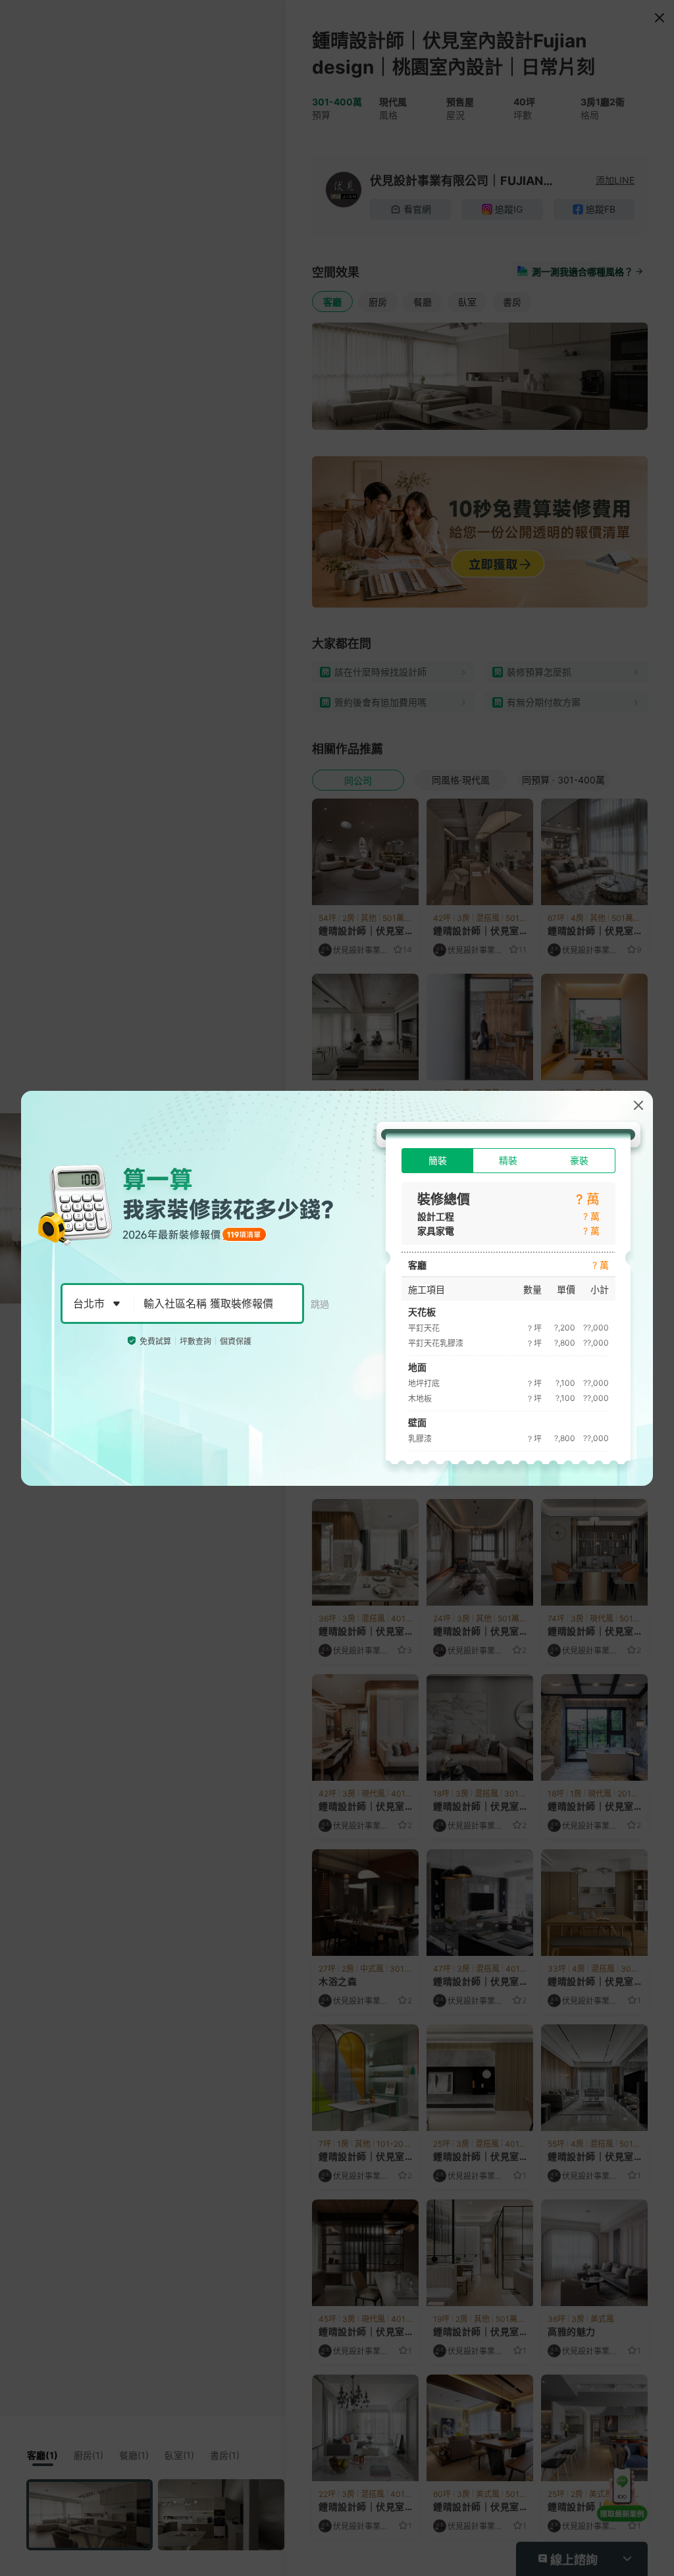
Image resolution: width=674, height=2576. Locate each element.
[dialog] (337, 1288)
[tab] (437, 1161)
